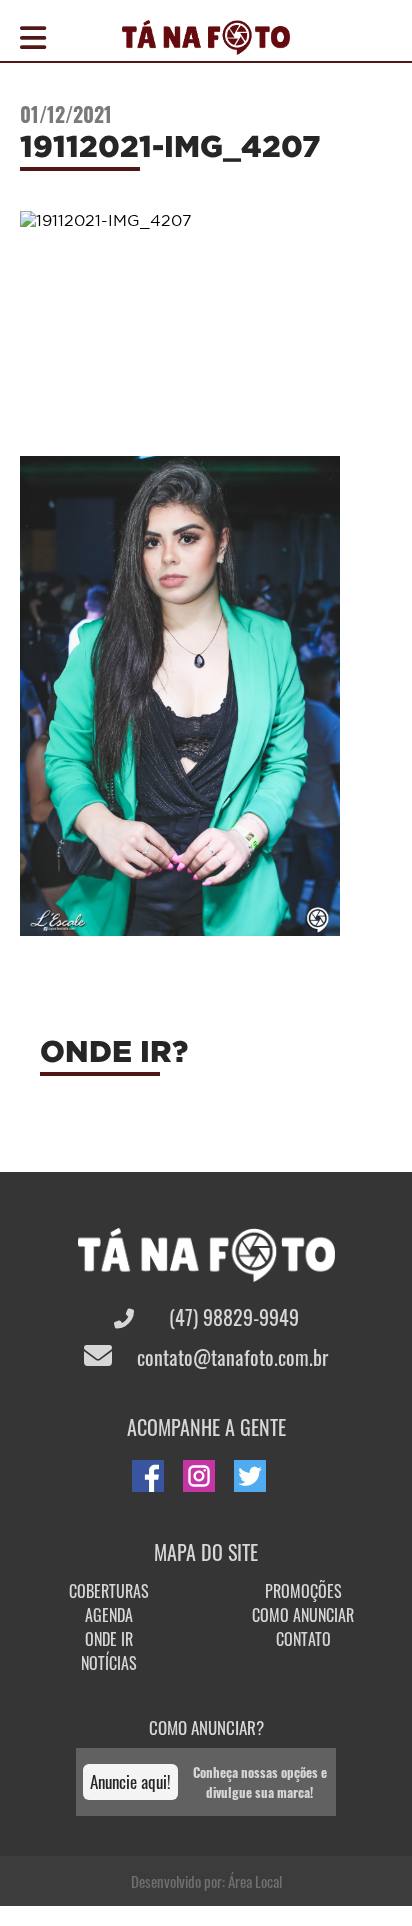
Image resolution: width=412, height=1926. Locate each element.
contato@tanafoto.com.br (230, 1357)
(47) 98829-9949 (231, 1317)
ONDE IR (109, 1639)
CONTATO (303, 1639)
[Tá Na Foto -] (205, 43)
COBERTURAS (109, 1591)
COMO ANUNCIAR (303, 1615)
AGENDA (109, 1615)
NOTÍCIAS (109, 1663)
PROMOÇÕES (303, 1591)
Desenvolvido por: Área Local (206, 1881)
